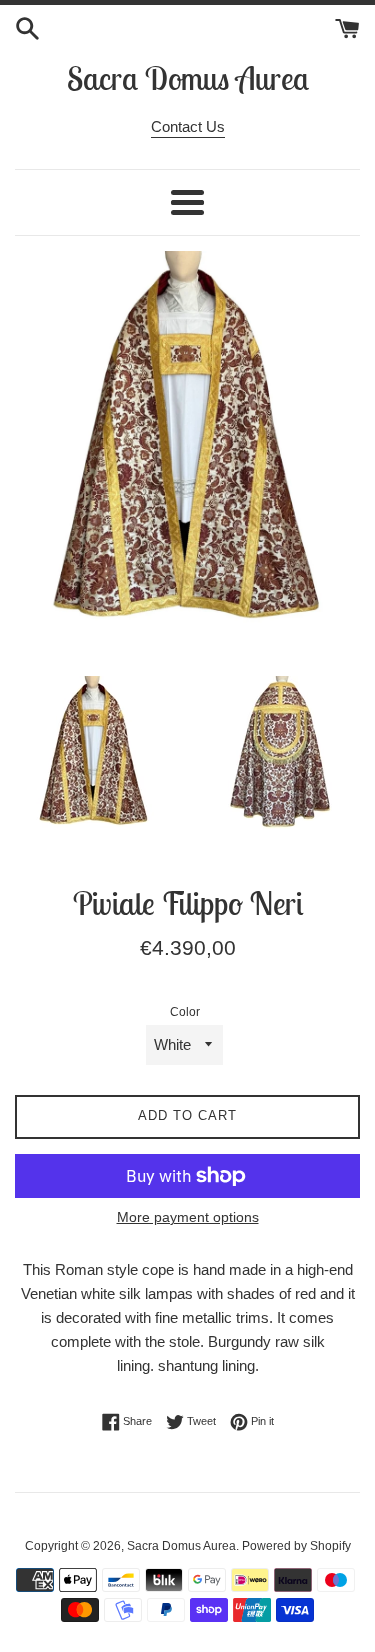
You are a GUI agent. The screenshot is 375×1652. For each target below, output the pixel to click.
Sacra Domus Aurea (188, 78)
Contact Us (188, 126)
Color (185, 1012)
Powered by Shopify (296, 1546)
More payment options (188, 1217)
